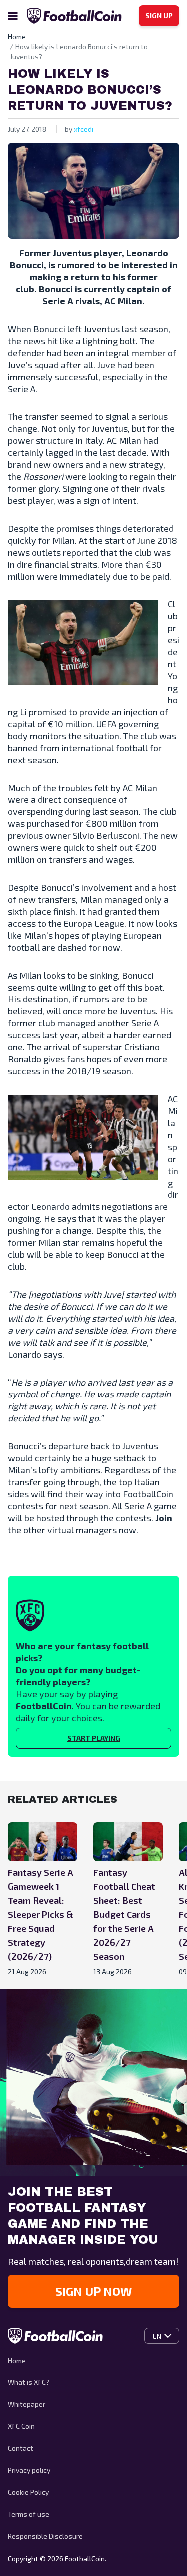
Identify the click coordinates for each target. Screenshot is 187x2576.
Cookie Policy (28, 2492)
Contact (21, 2448)
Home (17, 2360)
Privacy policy (29, 2470)
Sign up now (93, 2291)
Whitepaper (27, 2404)
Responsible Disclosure (45, 2536)
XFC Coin (21, 2426)
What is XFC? (29, 2382)
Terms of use (29, 2514)
